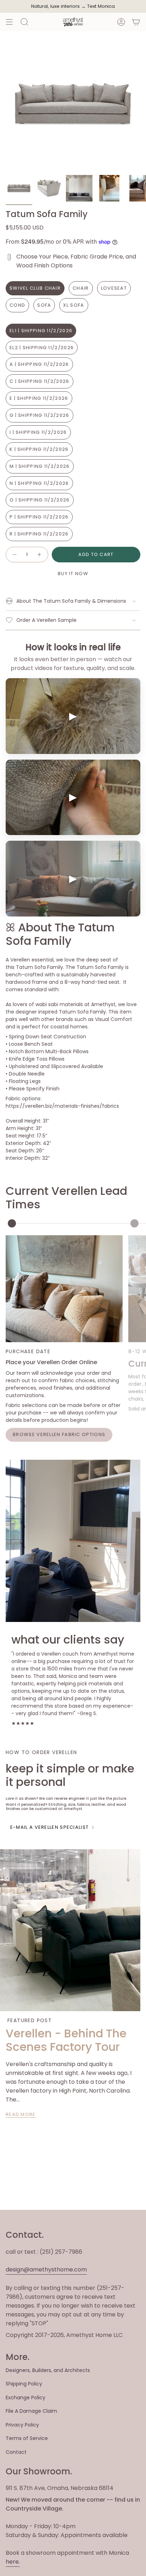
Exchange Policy (26, 2398)
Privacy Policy (22, 2425)
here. (13, 2562)
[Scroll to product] (12, 1223)
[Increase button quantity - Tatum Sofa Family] (40, 555)
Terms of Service (27, 2438)
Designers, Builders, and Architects (48, 2370)
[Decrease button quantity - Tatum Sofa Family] (14, 555)
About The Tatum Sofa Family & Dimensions (71, 601)
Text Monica (101, 6)
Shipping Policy (24, 2384)
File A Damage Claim (31, 2411)
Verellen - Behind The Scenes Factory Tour (66, 2040)
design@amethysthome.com (46, 2269)
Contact (16, 2452)
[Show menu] (9, 22)
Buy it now (73, 574)
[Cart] (136, 22)
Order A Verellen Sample (46, 620)
